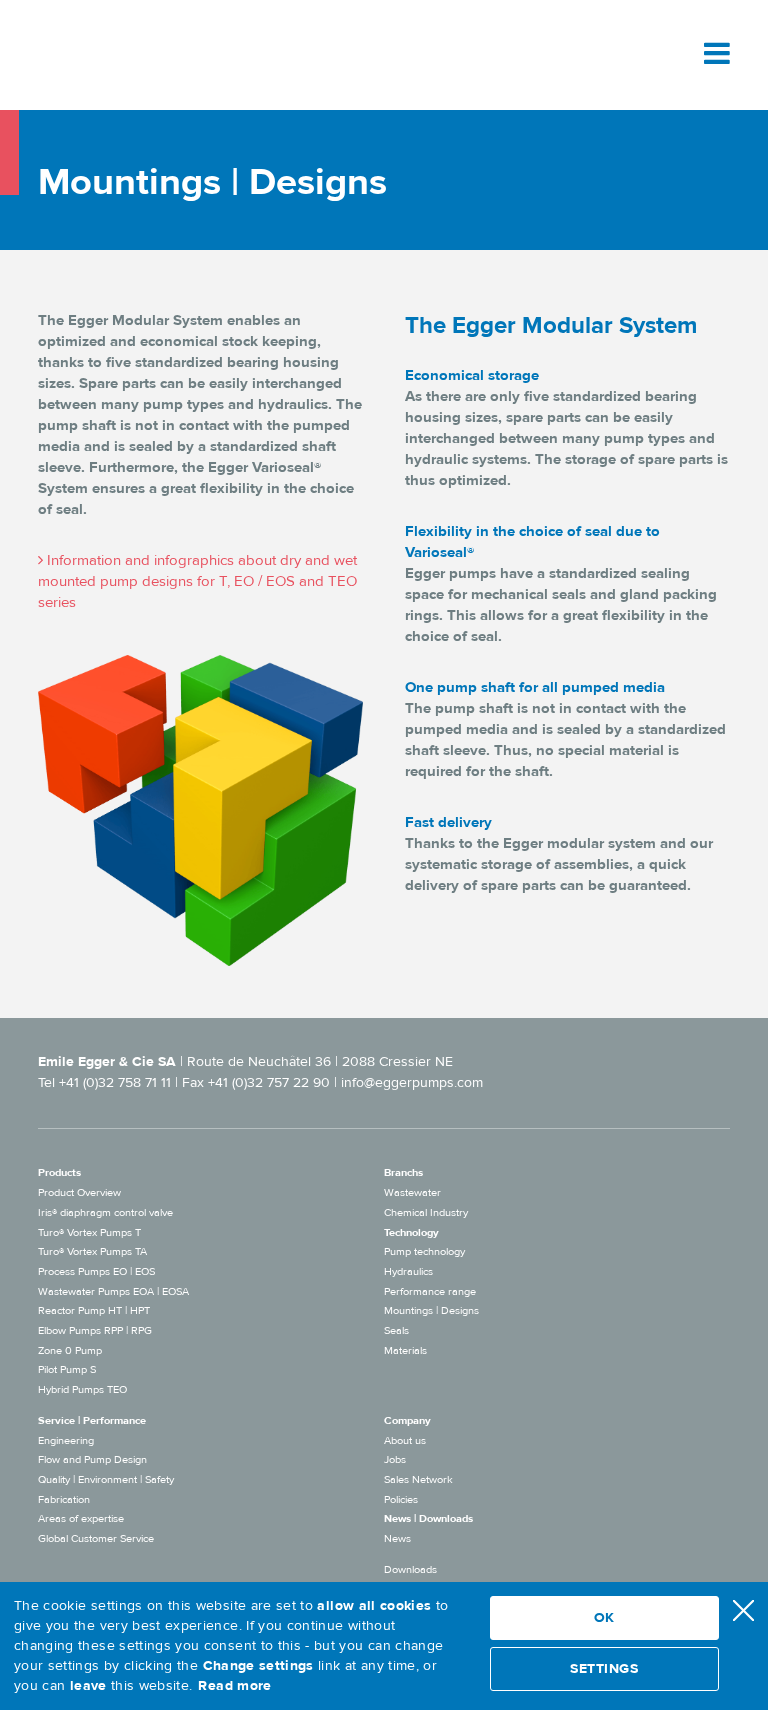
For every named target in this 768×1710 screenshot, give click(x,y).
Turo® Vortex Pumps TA (92, 1251)
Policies (401, 1499)
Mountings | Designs (431, 1310)
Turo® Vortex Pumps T (89, 1232)
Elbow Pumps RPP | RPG (95, 1330)
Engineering (66, 1440)
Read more (234, 1686)
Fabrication (64, 1499)
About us (405, 1440)
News (397, 1538)
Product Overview (79, 1192)
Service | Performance (92, 1420)
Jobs (395, 1459)
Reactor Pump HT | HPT (94, 1310)
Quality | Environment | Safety (106, 1479)
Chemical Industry (426, 1212)
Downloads (410, 1569)
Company (407, 1420)
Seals (396, 1330)
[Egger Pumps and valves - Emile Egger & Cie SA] (130, 54)
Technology (411, 1232)
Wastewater (412, 1192)
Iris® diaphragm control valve (105, 1212)
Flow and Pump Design (92, 1459)
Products (59, 1172)
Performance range (430, 1291)
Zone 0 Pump (70, 1350)
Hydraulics (408, 1271)
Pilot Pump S (67, 1369)
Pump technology (424, 1251)
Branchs (403, 1172)
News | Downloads (428, 1518)
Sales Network (418, 1479)
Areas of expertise (81, 1518)
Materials (405, 1350)
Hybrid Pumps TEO (82, 1389)
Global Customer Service (96, 1538)
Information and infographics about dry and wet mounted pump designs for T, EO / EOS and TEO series (197, 581)
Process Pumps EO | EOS (96, 1271)
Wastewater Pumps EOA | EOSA (113, 1291)
